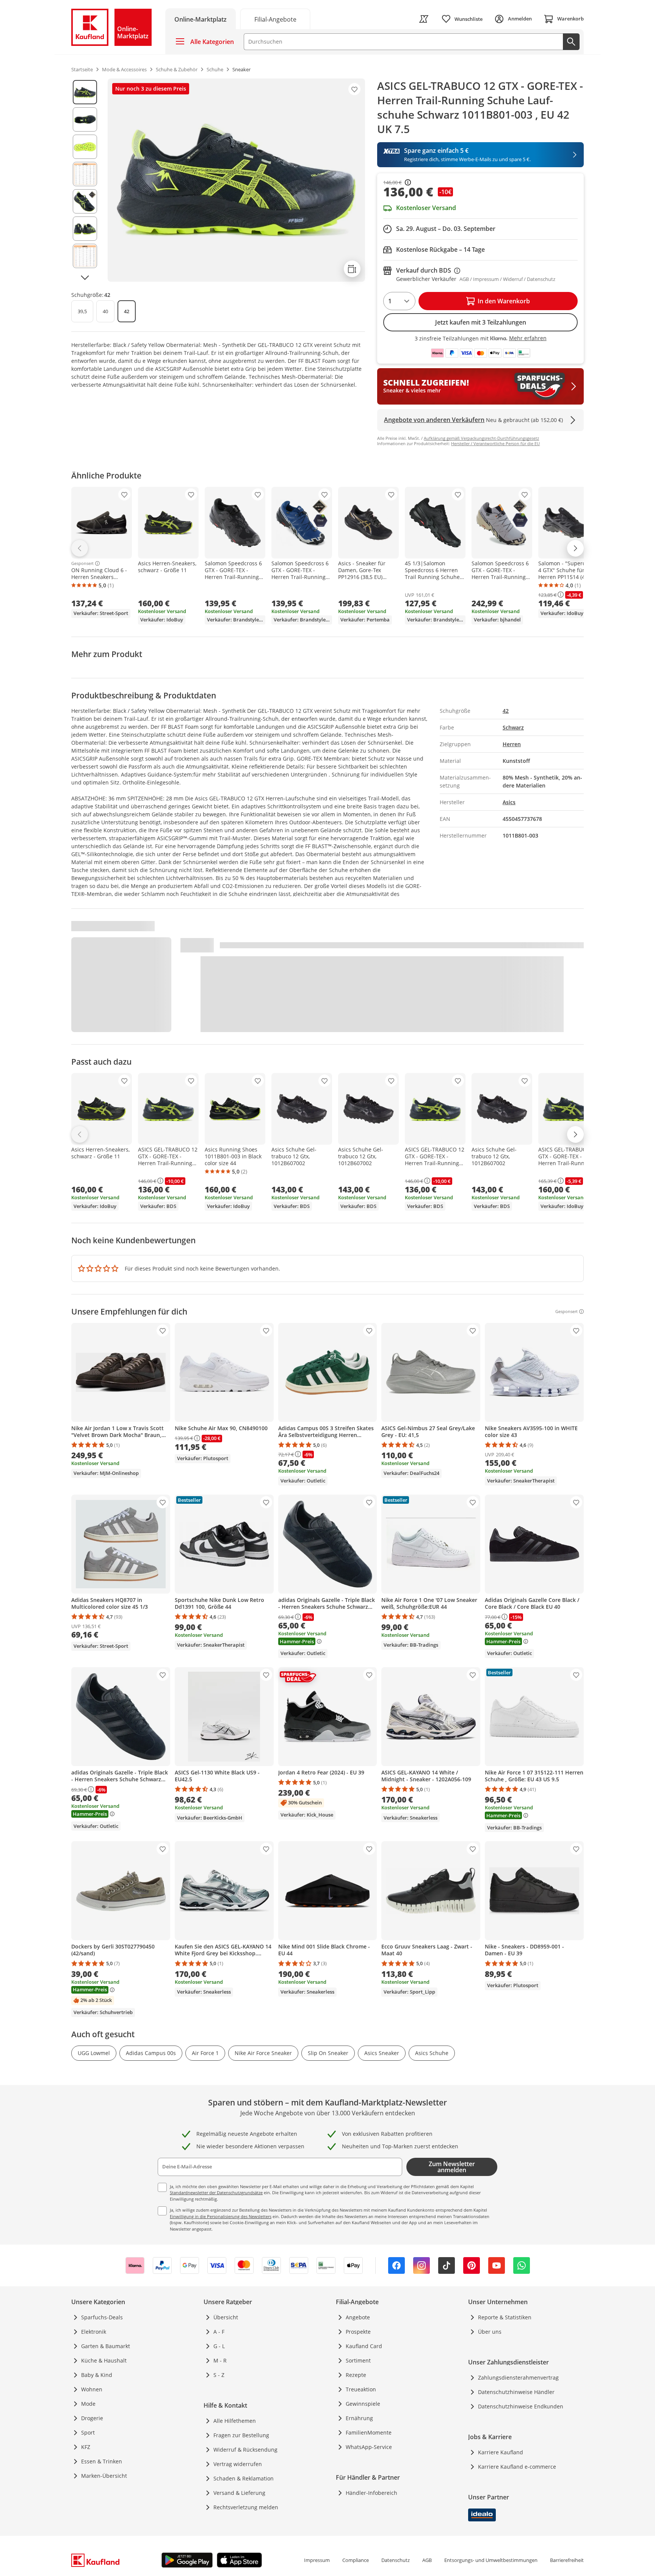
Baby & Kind (97, 2375)
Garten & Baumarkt (106, 2346)
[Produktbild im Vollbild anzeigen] (236, 180)
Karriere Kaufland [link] (501, 2452)
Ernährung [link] (359, 2418)
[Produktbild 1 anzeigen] (85, 92)
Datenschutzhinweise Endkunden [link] (521, 2406)
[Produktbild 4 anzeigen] (85, 174)
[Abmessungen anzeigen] (352, 269)
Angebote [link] (358, 2317)
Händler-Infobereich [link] (371, 2493)
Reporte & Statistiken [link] (505, 2317)
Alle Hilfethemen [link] (235, 2421)
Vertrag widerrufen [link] (238, 2464)
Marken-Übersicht (104, 2476)
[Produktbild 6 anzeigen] (85, 229)
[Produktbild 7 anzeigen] (85, 256)
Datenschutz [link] (396, 2560)
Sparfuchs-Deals (102, 2317)
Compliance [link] (356, 2560)
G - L (219, 2346)
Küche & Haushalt (104, 2360)
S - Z (219, 2375)
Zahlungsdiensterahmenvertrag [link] (518, 2378)
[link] (275, 19)
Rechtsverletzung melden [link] (246, 2507)
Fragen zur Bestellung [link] (241, 2435)
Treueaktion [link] (361, 2389)
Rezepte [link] (356, 2375)
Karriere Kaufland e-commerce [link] (517, 2467)
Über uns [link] (490, 2332)
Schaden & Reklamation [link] (244, 2478)
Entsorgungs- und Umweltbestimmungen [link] (491, 2560)
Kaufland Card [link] (364, 2346)
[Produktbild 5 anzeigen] (85, 201)
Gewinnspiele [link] (363, 2404)
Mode (88, 2404)
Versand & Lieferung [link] (239, 2493)
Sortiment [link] (358, 2360)
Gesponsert (82, 563)
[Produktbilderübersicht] (85, 180)
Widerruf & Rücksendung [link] (245, 2450)
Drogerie (92, 2418)
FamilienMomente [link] (369, 2432)
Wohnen (92, 2389)
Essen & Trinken (102, 2461)
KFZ (86, 2447)
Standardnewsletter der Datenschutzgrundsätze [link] (216, 2192)
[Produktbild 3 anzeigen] (85, 147)
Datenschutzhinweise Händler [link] (516, 2392)
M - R (220, 2360)
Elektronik (94, 2332)
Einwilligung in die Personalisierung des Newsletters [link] (221, 2216)
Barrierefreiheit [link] (567, 2560)
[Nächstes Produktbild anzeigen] (85, 278)
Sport (88, 2432)
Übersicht (226, 2317)
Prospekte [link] (358, 2332)
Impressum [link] (317, 2560)
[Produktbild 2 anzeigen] (85, 119)
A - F (219, 2332)
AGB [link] (427, 2560)
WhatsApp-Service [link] (369, 2447)
